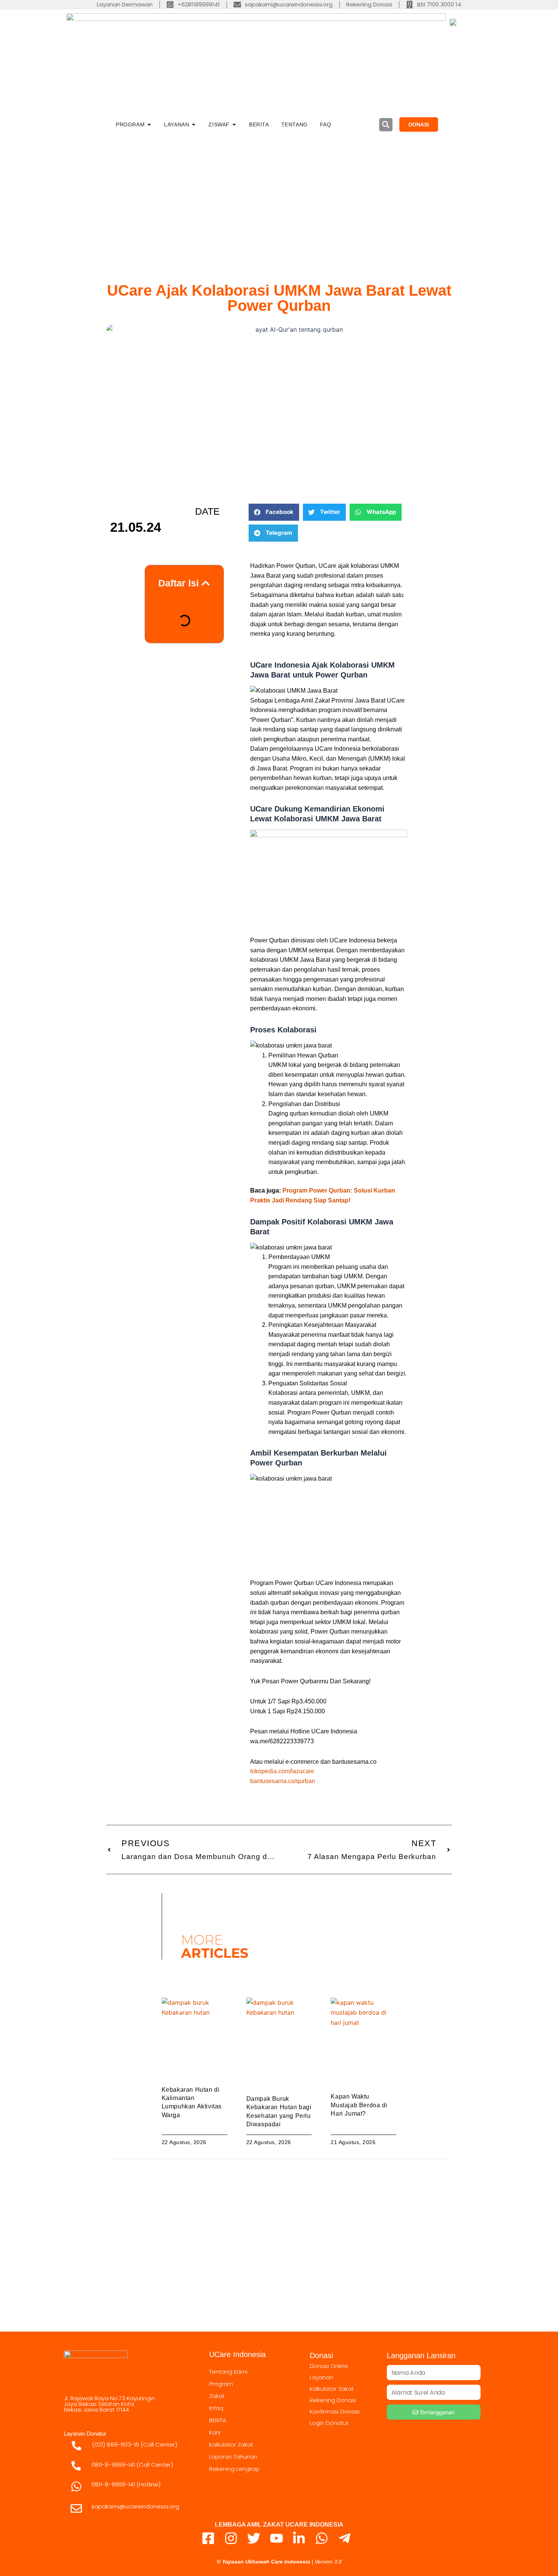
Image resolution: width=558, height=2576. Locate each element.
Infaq (216, 2408)
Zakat (217, 2396)
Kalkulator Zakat (231, 2444)
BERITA (218, 2420)
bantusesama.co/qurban (283, 1781)
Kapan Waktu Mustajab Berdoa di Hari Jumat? (359, 2105)
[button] (386, 125)
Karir (215, 2432)
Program (221, 2384)
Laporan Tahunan (233, 2457)
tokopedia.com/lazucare (282, 1771)
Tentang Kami (228, 2372)
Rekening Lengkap (234, 2469)
